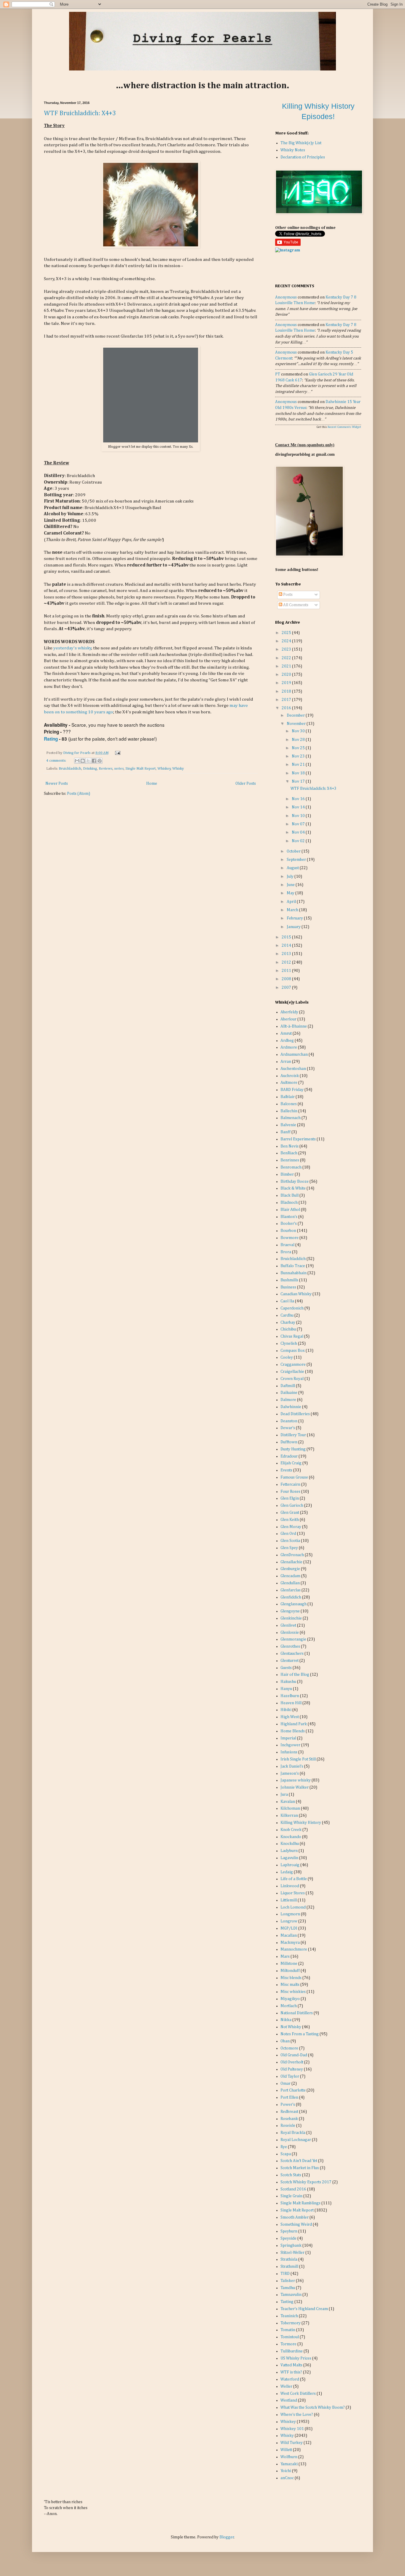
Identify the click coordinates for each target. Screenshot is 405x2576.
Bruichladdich (70, 769)
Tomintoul (290, 2337)
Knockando (291, 1837)
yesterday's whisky (72, 648)
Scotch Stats (291, 2175)
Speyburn (289, 2231)
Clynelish (289, 1344)
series (119, 769)
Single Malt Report (141, 769)
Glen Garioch (292, 1506)
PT (278, 374)
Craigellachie (292, 1372)
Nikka (286, 2020)
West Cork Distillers (298, 2394)
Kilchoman (290, 1808)
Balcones (289, 1104)
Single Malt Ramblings (300, 2203)
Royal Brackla (293, 2133)
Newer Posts (57, 784)
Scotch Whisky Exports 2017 (306, 2182)
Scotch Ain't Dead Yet (299, 2161)
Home (152, 784)
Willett (286, 2450)
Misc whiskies (293, 1992)
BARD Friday (292, 1090)
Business (288, 1287)
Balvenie (288, 1125)
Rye (284, 2147)
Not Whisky (291, 2027)
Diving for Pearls (77, 753)
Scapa (286, 2154)
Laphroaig (290, 1865)
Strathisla (289, 2259)
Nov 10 (299, 816)
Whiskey (164, 769)
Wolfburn (289, 2457)
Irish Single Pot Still (298, 1759)
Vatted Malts (291, 2365)
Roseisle (288, 2126)
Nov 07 (299, 824)
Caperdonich (292, 1308)
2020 (287, 675)
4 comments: (57, 761)
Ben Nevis (290, 1146)
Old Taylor (290, 2076)
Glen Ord (288, 1534)
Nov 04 (299, 832)
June (291, 885)
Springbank (291, 2246)
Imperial (288, 1738)
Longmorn (290, 1914)
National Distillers (297, 2013)
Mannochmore (294, 1949)
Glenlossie (290, 1633)
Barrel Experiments (298, 1139)
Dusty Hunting (293, 1449)
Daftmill (288, 1386)
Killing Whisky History (301, 1823)
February (295, 918)
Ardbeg (287, 1041)
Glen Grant (290, 1513)
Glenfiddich (291, 1597)
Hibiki (286, 1710)
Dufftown (289, 1442)
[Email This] (77, 761)
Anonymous (286, 297)
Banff (286, 1132)
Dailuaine (289, 1393)
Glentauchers (292, 1654)
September (297, 860)
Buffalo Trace (293, 1266)
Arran (286, 1062)
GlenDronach (292, 1555)
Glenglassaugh (294, 1604)
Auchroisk (290, 1076)
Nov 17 (299, 781)
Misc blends (291, 1978)
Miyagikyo (290, 1999)
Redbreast (289, 2112)
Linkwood (290, 1886)
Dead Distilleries (295, 1414)
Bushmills (289, 1280)
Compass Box (293, 1351)
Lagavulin (289, 1858)
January (294, 927)
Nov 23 (299, 756)
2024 (287, 641)
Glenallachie (291, 1562)
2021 (287, 666)
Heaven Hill (291, 1703)
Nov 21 (299, 765)
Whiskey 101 (292, 2429)
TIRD (285, 2274)
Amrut (286, 1033)
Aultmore (289, 1083)
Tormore (288, 2344)
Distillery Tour (293, 1435)
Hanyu (286, 1689)
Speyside (288, 2238)
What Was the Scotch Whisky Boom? (313, 2408)
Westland (289, 2400)
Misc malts (290, 1985)
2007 (287, 988)
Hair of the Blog (295, 1675)
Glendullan (290, 1583)
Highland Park (294, 1724)
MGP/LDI (289, 1928)
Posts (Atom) (79, 794)
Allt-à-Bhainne (294, 1026)
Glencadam (290, 1576)
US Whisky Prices (296, 2358)
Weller (286, 2386)
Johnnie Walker (295, 1787)
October (294, 851)
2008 (287, 979)
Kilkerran (289, 1816)
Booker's (289, 1224)
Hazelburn (290, 1696)
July (291, 877)
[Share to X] (88, 761)
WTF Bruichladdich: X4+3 (80, 113)
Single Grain (291, 2196)
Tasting (287, 2302)
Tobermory (291, 2323)
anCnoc (287, 2478)
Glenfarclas (291, 1590)
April (292, 902)
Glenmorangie (293, 1639)
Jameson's (290, 1773)
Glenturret (290, 1661)
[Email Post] (117, 753)
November (297, 724)
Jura (284, 1795)
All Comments (295, 605)
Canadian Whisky (296, 1294)
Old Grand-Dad (294, 2055)
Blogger (227, 2537)
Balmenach (291, 1118)
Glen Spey (289, 1548)
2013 (287, 954)
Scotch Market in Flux (300, 2168)
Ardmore (289, 1047)
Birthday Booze (295, 1182)
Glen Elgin (290, 1498)
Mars (285, 1957)
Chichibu (288, 1329)
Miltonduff (290, 1971)
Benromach (291, 1167)
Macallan (289, 1935)
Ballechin (289, 1111)
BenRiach (289, 1153)
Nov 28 (299, 740)
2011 (287, 971)
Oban (285, 2041)
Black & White (293, 1188)
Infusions (289, 1752)
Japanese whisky (296, 1780)
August (293, 868)
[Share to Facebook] (94, 761)
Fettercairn (290, 1484)
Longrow (289, 1921)
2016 (287, 708)
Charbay (288, 1322)
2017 (287, 700)
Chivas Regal (292, 1336)
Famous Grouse (294, 1477)
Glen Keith (290, 1520)
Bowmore (290, 1238)
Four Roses (290, 1492)
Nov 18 (299, 773)
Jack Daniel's (292, 1766)
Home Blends (293, 1731)
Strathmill (289, 2267)
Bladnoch (289, 1203)
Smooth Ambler (295, 2217)
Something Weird (296, 2224)
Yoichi (286, 2471)
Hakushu (288, 1682)
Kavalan (288, 1802)
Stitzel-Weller (292, 2253)
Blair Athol (290, 1210)
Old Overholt (292, 2062)
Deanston (289, 1421)
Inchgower (290, 1745)
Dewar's (288, 1428)
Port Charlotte (293, 2090)
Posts (287, 595)
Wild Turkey (292, 2443)
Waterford (290, 2379)
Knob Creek (291, 1830)
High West (290, 1717)
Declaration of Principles (303, 157)
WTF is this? (291, 2372)
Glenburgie (290, 1569)
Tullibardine (292, 2351)
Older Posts (246, 784)
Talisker (288, 2281)
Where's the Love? (297, 2415)
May (291, 893)
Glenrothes (290, 1646)
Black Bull (290, 1195)
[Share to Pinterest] (100, 761)
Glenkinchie (291, 1618)
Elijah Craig (291, 1463)
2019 (287, 683)
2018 (287, 691)
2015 (287, 937)
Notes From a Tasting (300, 2034)
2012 (287, 962)
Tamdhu (288, 2288)
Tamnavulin (291, 2295)
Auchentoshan (293, 1069)
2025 (287, 633)
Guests (286, 1668)
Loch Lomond (293, 1907)
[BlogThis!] (83, 761)
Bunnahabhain (294, 1273)
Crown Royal (292, 1379)
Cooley (287, 1357)
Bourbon (288, 1231)
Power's (288, 2105)
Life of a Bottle (294, 1879)
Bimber (287, 1174)
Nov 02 (299, 841)
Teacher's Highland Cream (304, 2309)
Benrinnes (290, 1160)
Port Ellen (289, 2097)
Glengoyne (290, 1611)
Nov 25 (299, 748)
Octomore (289, 2048)
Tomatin (288, 2330)
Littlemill (289, 1900)
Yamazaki (289, 2464)
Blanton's (289, 1217)
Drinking (90, 769)
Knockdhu (290, 1844)
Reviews (106, 769)
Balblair (288, 1097)
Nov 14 (299, 807)
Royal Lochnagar (296, 2140)
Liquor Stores (293, 1893)
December (296, 715)
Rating (51, 739)
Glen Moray (291, 1527)
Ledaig (287, 1872)
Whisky (178, 769)
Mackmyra (290, 1943)
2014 (287, 946)
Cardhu (287, 1315)
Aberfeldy (289, 1012)
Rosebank (289, 2119)
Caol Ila (287, 1301)
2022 (287, 658)
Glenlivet (288, 1625)
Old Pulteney (292, 2069)
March (293, 910)
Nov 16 (299, 799)
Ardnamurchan (294, 1055)
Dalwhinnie (291, 1407)
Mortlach (289, 2006)
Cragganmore (293, 1365)
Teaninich (289, 2316)
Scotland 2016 (293, 2189)
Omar (286, 2084)
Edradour (289, 1456)
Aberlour (288, 1019)
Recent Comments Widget (344, 427)
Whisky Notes (293, 150)
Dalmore (288, 1400)
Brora (286, 1252)
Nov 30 (299, 731)
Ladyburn (289, 1851)
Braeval (287, 1245)
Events (286, 1470)
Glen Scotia (290, 1541)
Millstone (289, 1964)
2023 (287, 649)
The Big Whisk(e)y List (301, 143)
